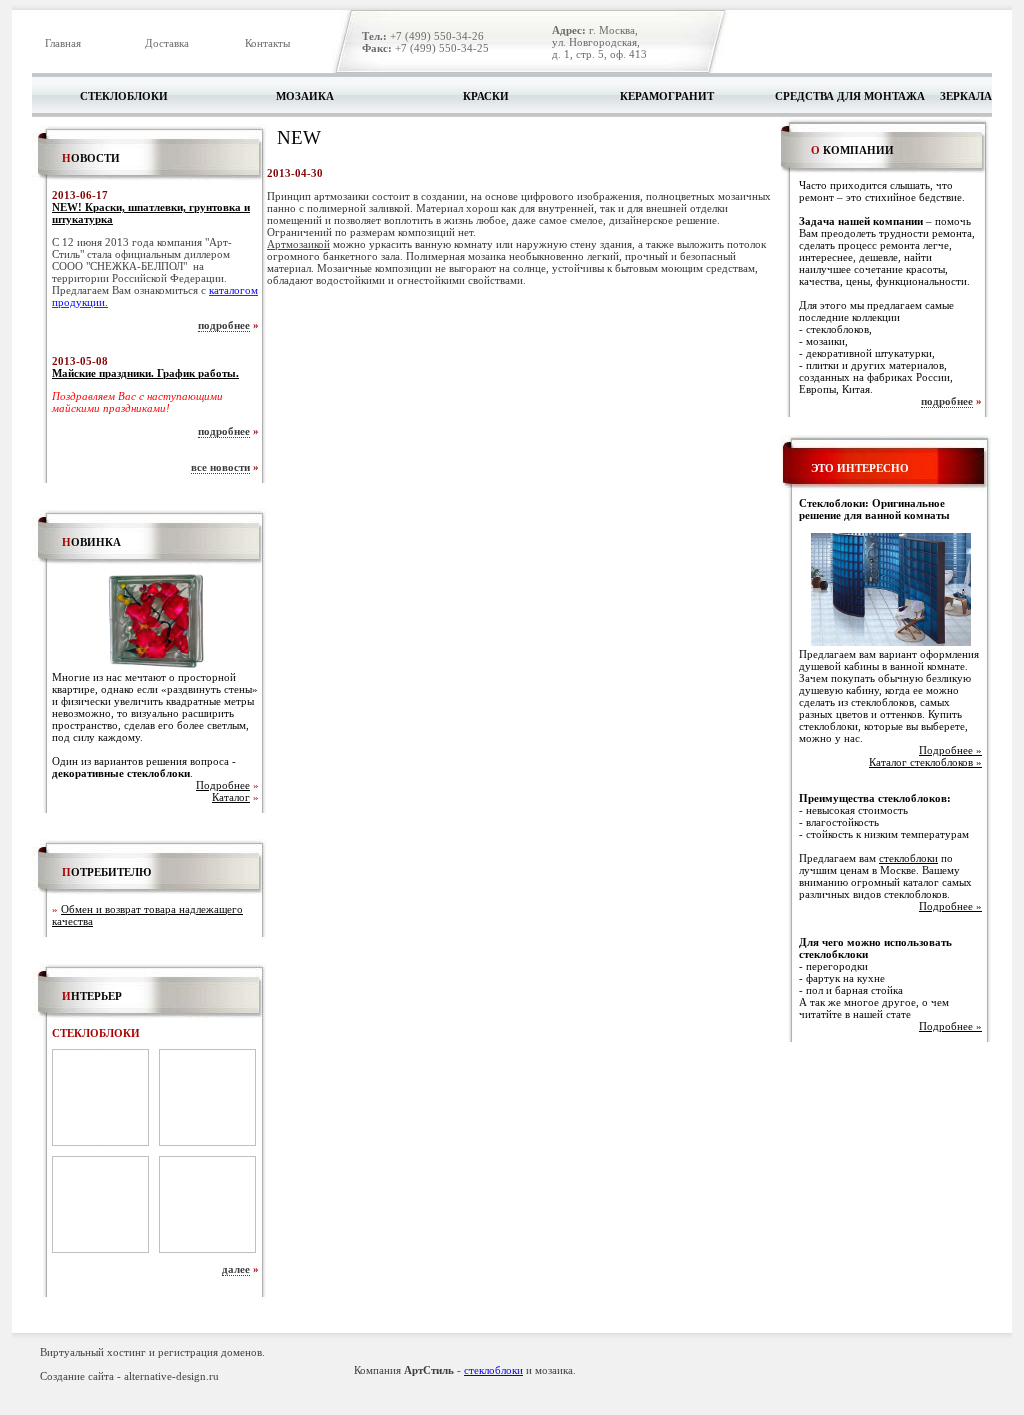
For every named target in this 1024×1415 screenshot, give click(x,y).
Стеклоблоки (124, 96)
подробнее (224, 325)
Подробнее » (950, 750)
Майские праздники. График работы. (145, 373)
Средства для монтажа (850, 96)
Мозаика (305, 96)
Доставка (167, 43)
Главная (63, 43)
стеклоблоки (908, 858)
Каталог (231, 797)
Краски (486, 96)
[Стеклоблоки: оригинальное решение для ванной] (891, 642)
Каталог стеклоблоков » (925, 762)
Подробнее (223, 785)
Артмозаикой (298, 244)
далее (236, 1269)
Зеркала (966, 96)
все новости (220, 467)
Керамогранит (667, 96)
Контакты (267, 43)
